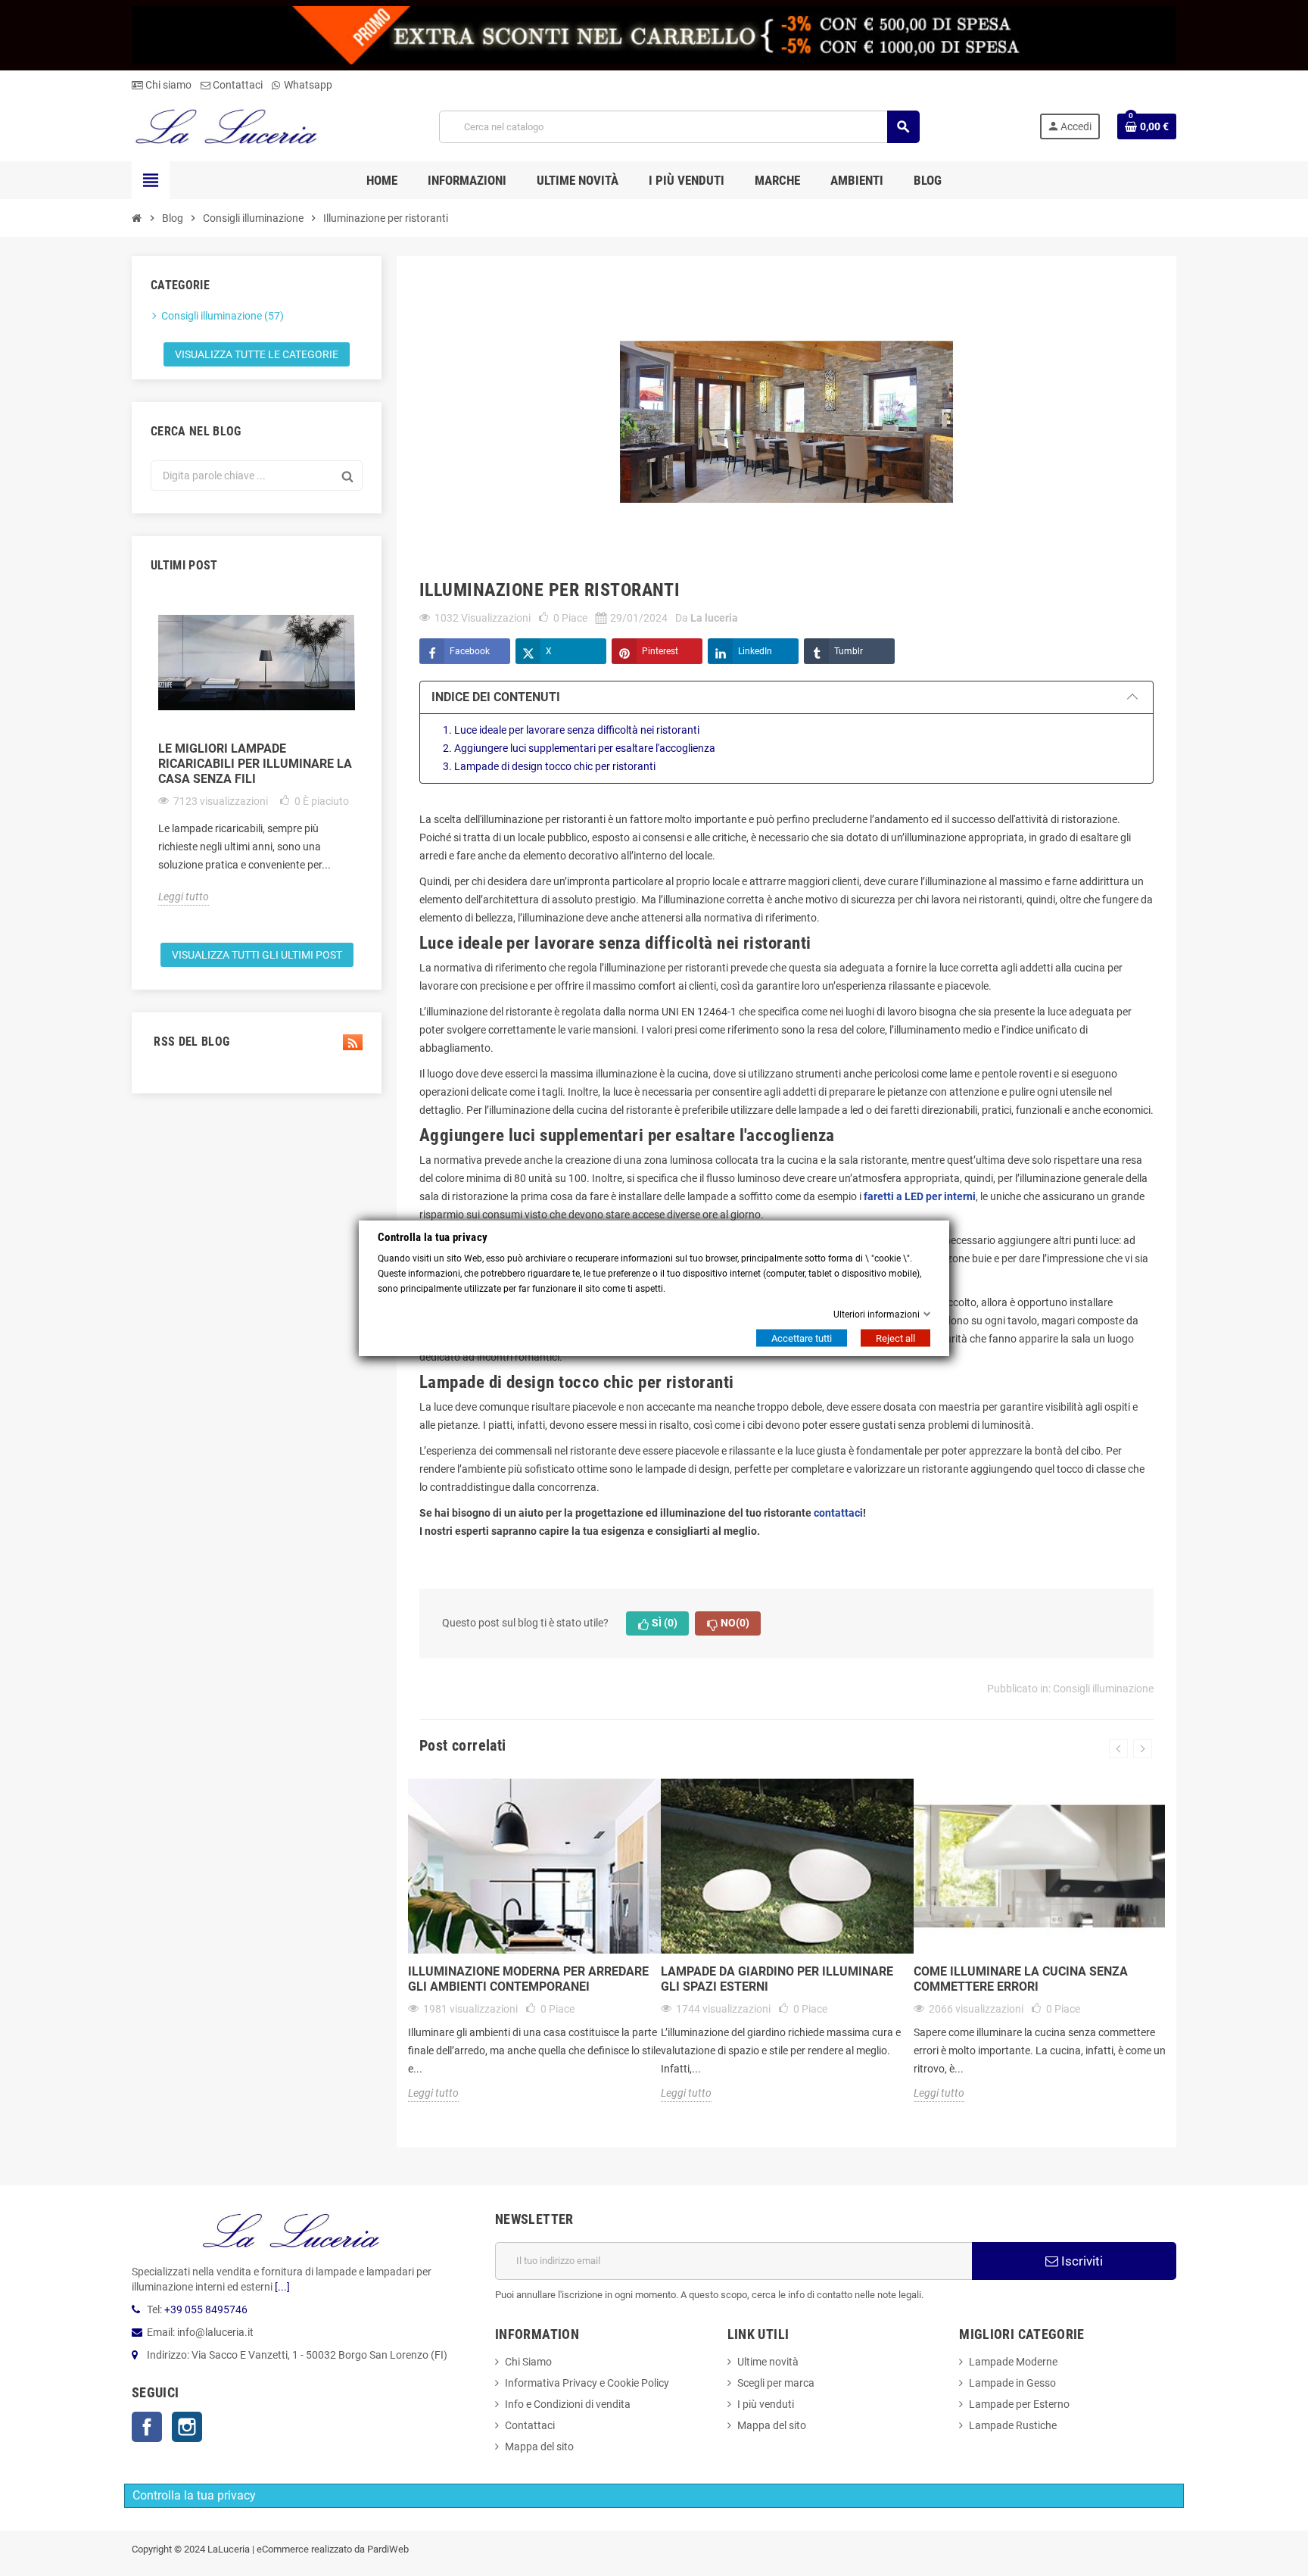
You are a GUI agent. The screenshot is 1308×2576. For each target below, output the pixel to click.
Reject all (895, 1338)
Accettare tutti (802, 1338)
